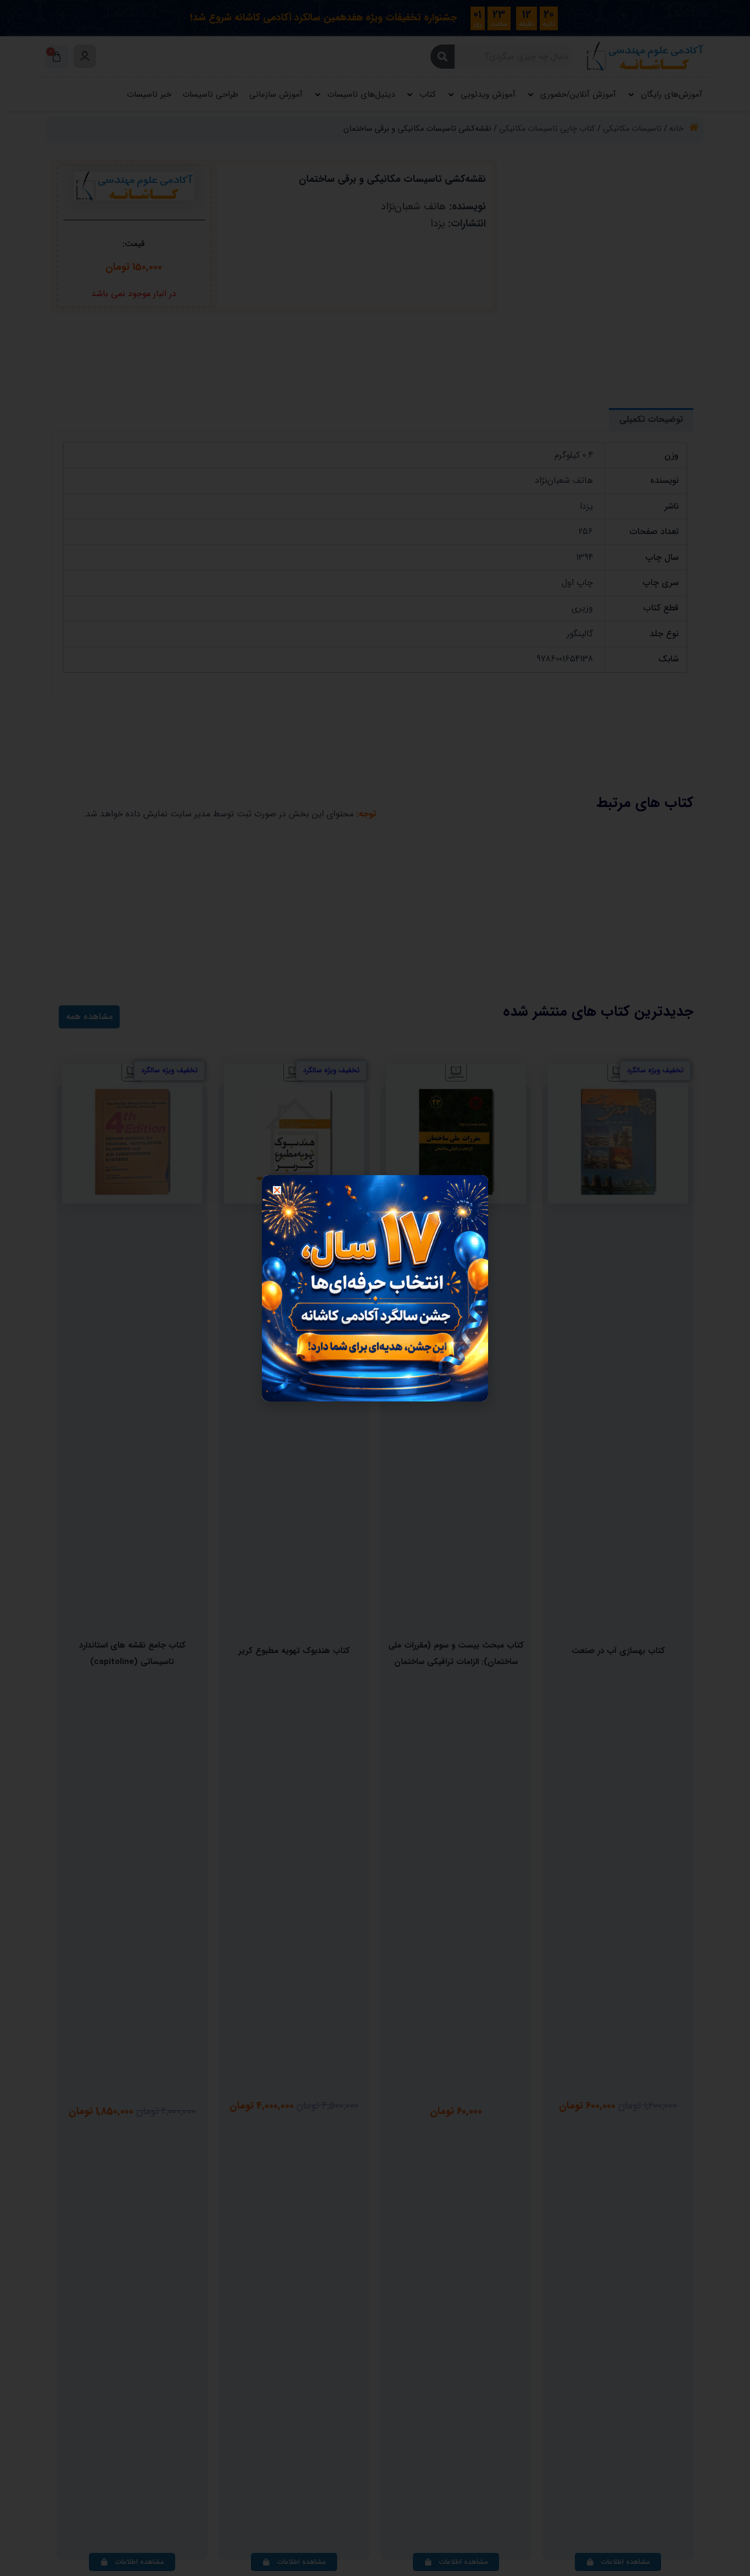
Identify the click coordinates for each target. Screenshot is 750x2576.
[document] (375, 1288)
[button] (277, 1190)
